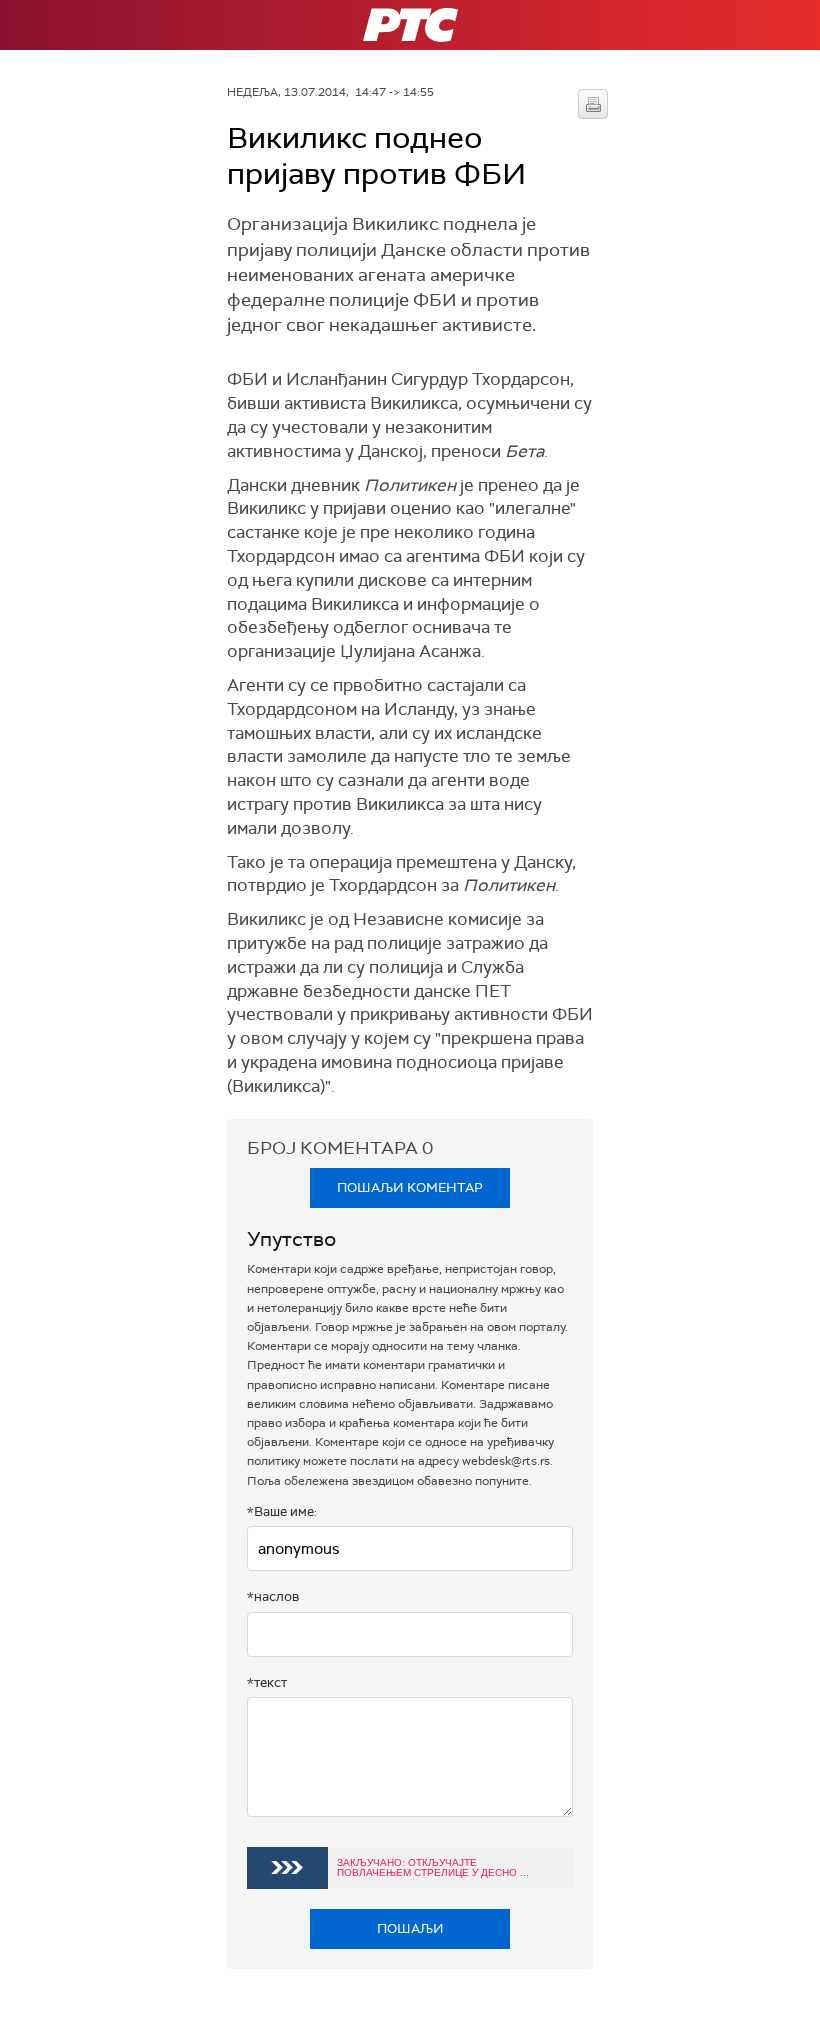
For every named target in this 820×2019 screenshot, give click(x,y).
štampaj (593, 104)
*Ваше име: (282, 1511)
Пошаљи (410, 1928)
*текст (267, 1682)
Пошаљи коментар (410, 1187)
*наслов (273, 1596)
